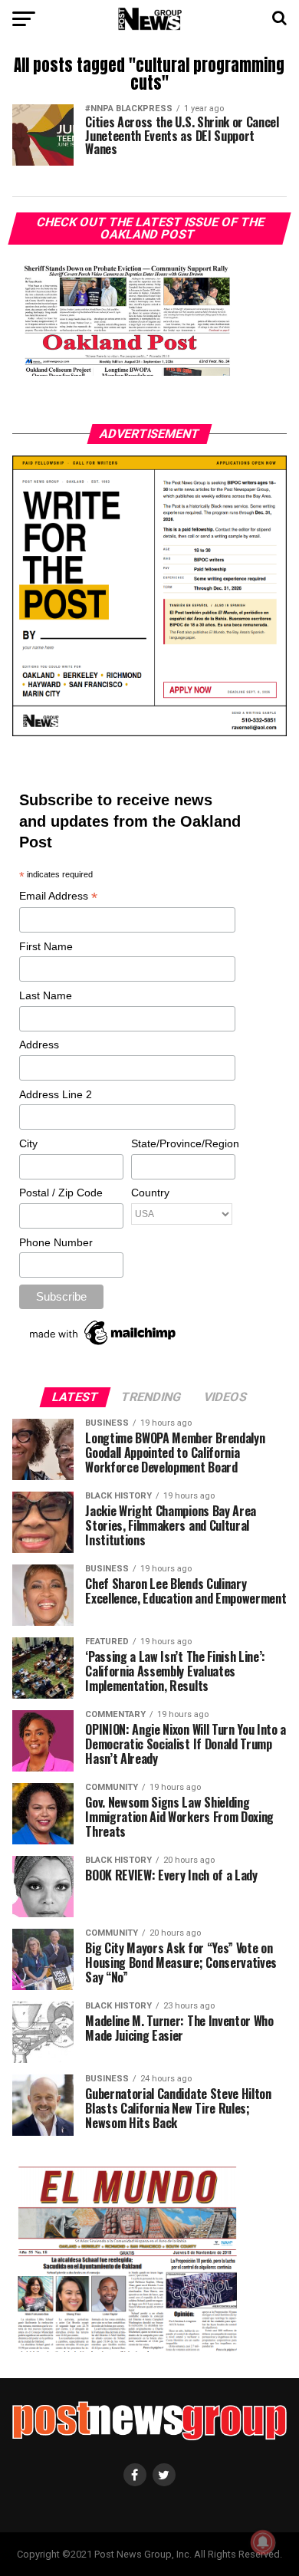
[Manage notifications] (263, 2542)
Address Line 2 (56, 1094)
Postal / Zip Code (61, 1193)
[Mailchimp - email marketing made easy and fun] (103, 1345)
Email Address (58, 897)
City (28, 1143)
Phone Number (56, 1242)
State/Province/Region (182, 1143)
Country (150, 1193)
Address (39, 1045)
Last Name (46, 995)
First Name (46, 946)
